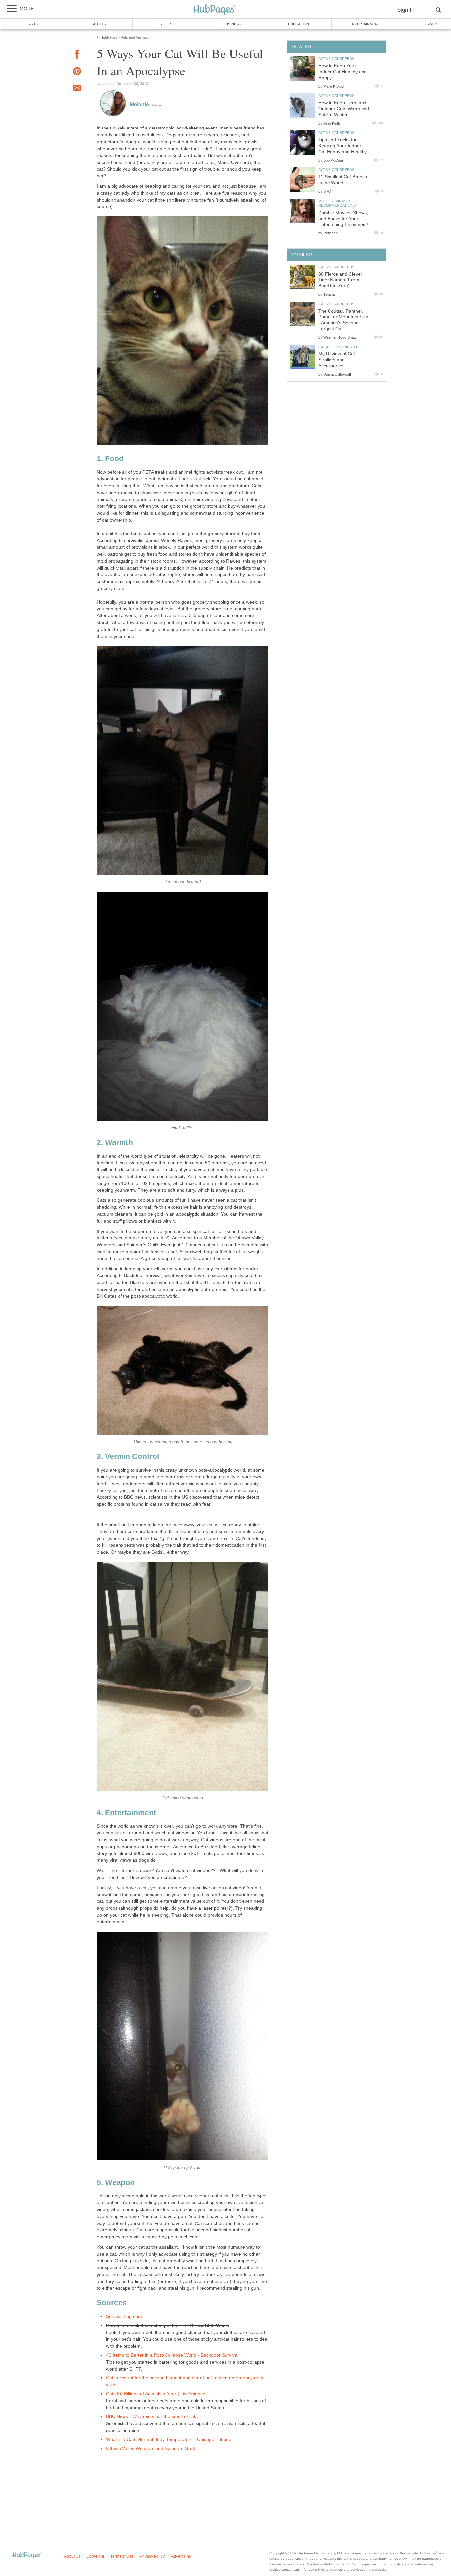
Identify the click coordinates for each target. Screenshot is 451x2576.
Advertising (181, 2556)
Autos (99, 24)
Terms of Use (122, 2556)
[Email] (77, 89)
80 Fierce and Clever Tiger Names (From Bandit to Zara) (340, 280)
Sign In (406, 10)
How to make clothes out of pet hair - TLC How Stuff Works (168, 2325)
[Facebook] (77, 55)
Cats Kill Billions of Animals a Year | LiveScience (156, 2394)
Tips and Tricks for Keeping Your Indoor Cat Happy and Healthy (343, 146)
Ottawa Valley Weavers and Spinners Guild (151, 2449)
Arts (33, 24)
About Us (72, 2556)
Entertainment (365, 24)
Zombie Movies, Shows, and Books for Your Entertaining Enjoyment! (343, 219)
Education (298, 24)
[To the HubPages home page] (27, 2555)
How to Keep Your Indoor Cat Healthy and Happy (343, 72)
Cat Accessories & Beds (342, 347)
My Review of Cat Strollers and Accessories (337, 360)
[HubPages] (214, 10)
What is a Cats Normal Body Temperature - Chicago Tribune (169, 2439)
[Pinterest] (77, 73)
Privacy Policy (152, 2556)
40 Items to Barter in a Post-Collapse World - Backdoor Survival (172, 2355)
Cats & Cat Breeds (336, 59)
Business (232, 24)
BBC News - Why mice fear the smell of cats (152, 2417)
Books (166, 24)
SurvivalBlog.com (124, 2317)
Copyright (95, 2556)
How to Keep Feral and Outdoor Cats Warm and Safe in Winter (344, 109)
